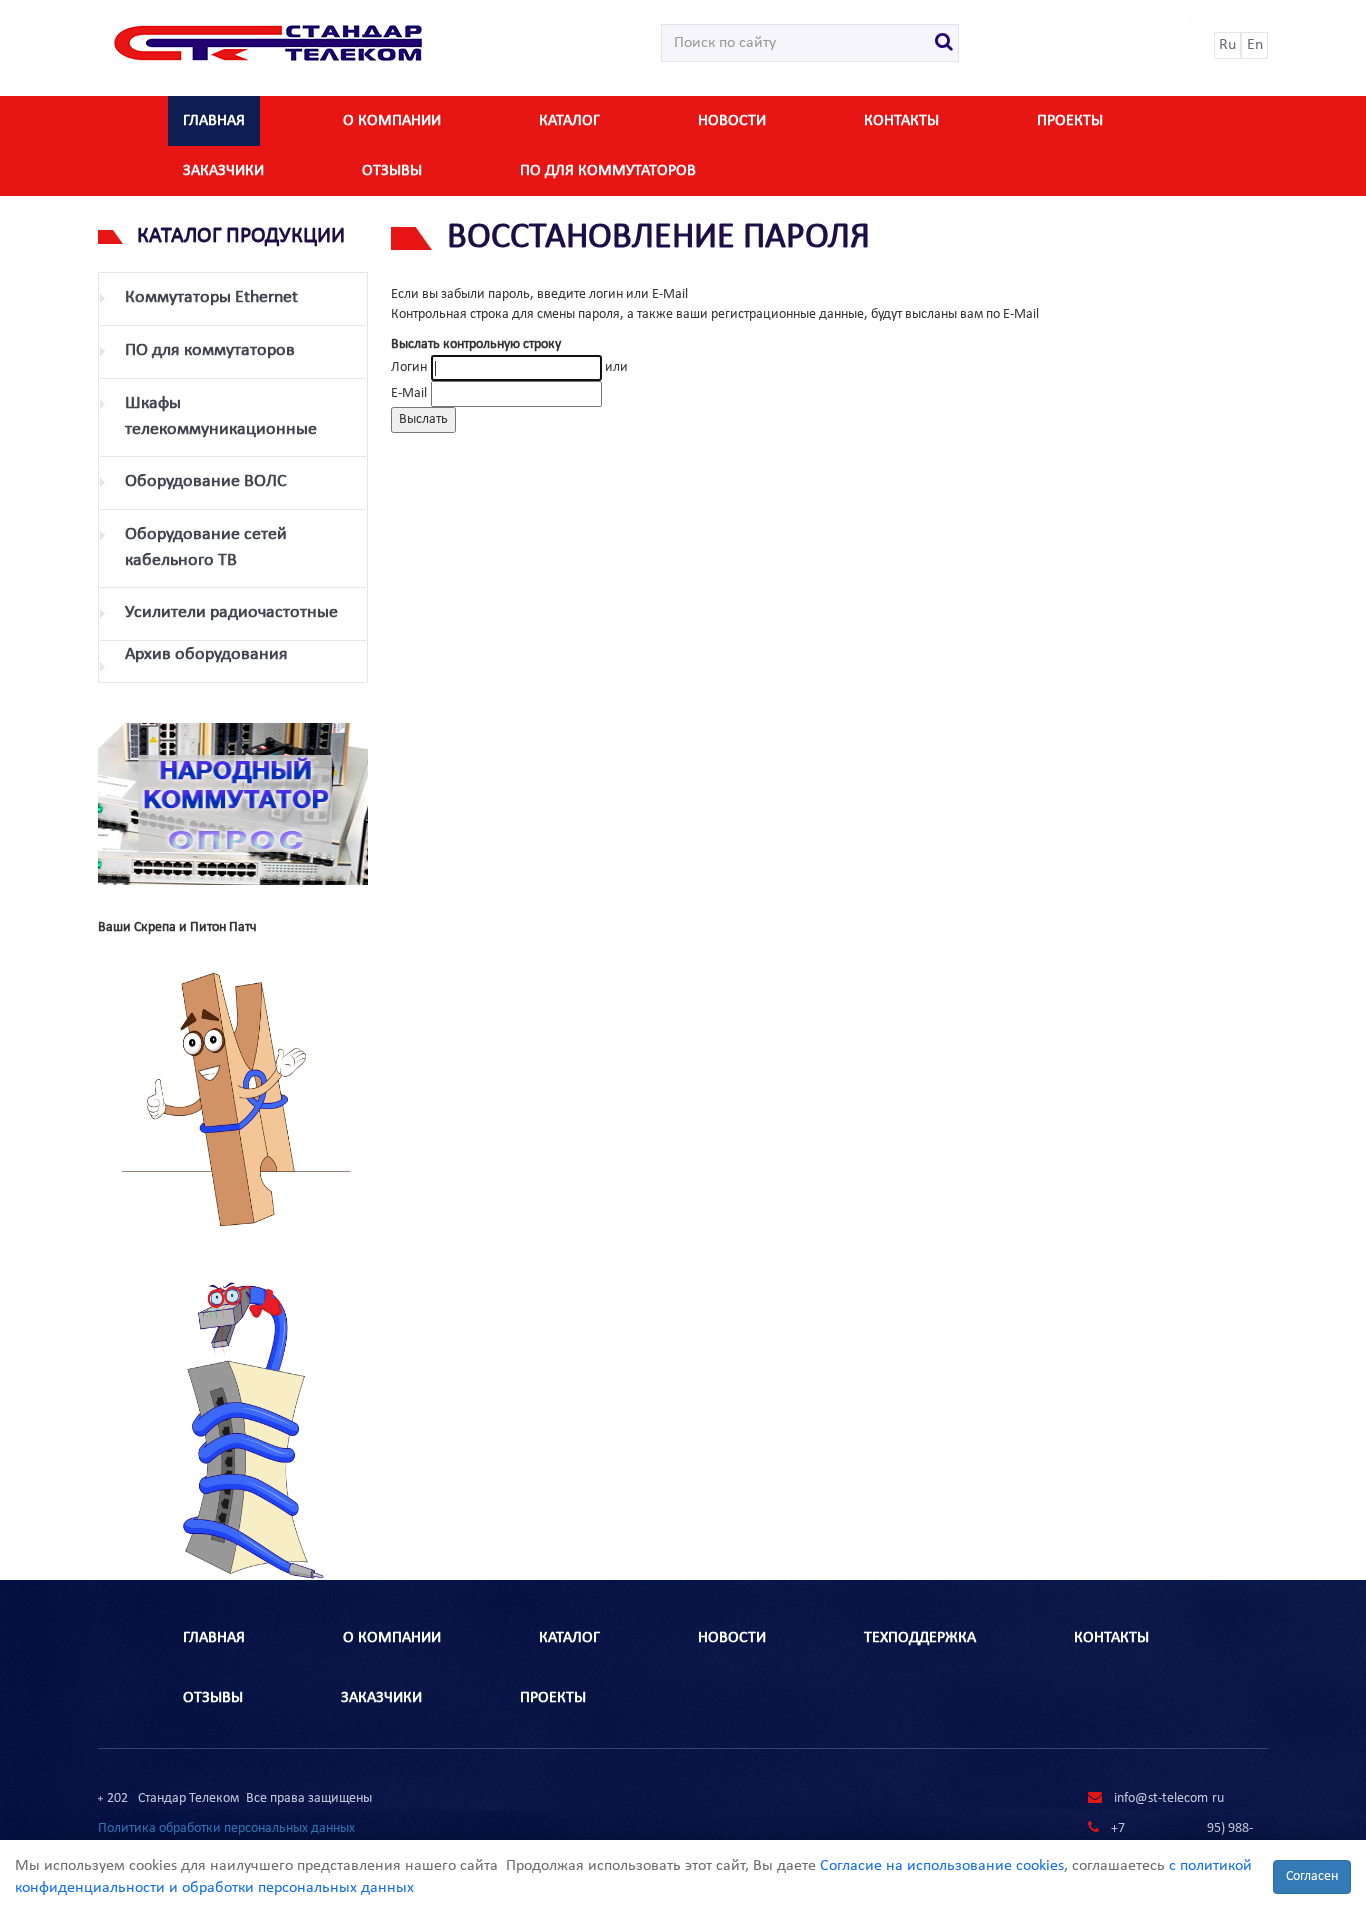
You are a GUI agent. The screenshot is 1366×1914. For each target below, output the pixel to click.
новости (732, 121)
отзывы (392, 171)
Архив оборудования (206, 654)
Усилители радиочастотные (231, 612)
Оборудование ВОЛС (206, 481)
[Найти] (944, 43)
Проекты (1070, 121)
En (1255, 45)
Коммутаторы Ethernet (211, 297)
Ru (1227, 45)
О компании (392, 121)
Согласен (1312, 1876)
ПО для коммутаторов (608, 171)
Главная (214, 121)
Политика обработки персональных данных (226, 1828)
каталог (569, 121)
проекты (553, 1698)
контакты (901, 121)
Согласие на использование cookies (942, 1866)
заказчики (223, 171)
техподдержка (920, 1638)
